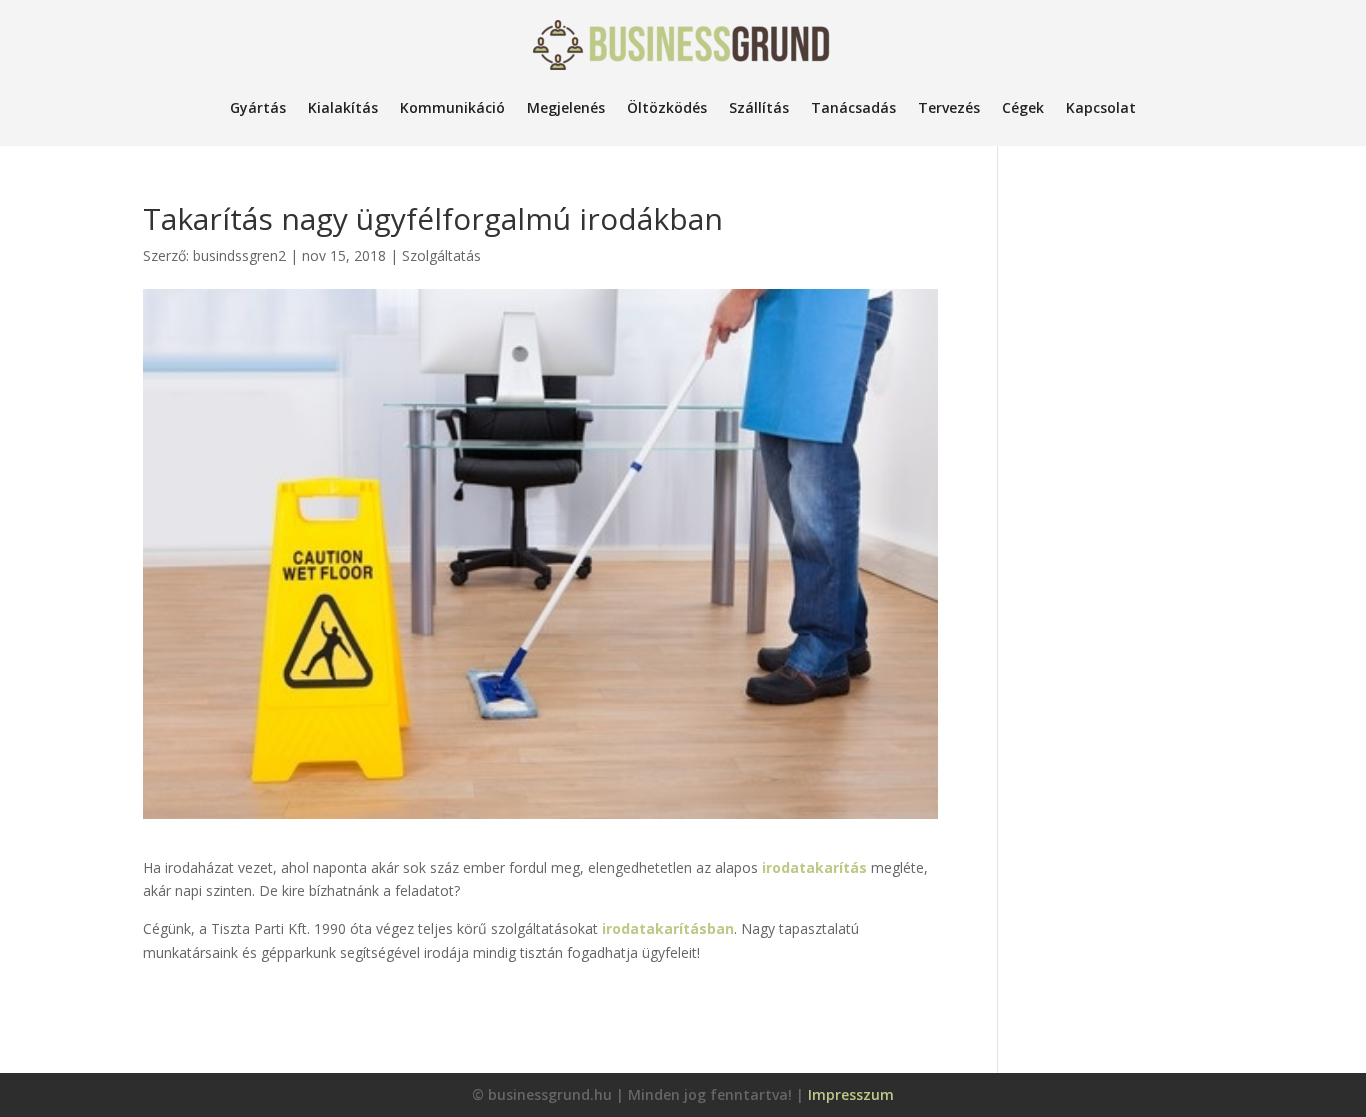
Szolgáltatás (441, 255)
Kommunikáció (452, 107)
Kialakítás (343, 107)
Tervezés (949, 107)
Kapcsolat (1101, 107)
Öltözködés (667, 107)
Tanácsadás (853, 107)
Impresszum (851, 1094)
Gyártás (258, 107)
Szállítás (759, 107)
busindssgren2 (239, 255)
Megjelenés (566, 107)
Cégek (1023, 107)
